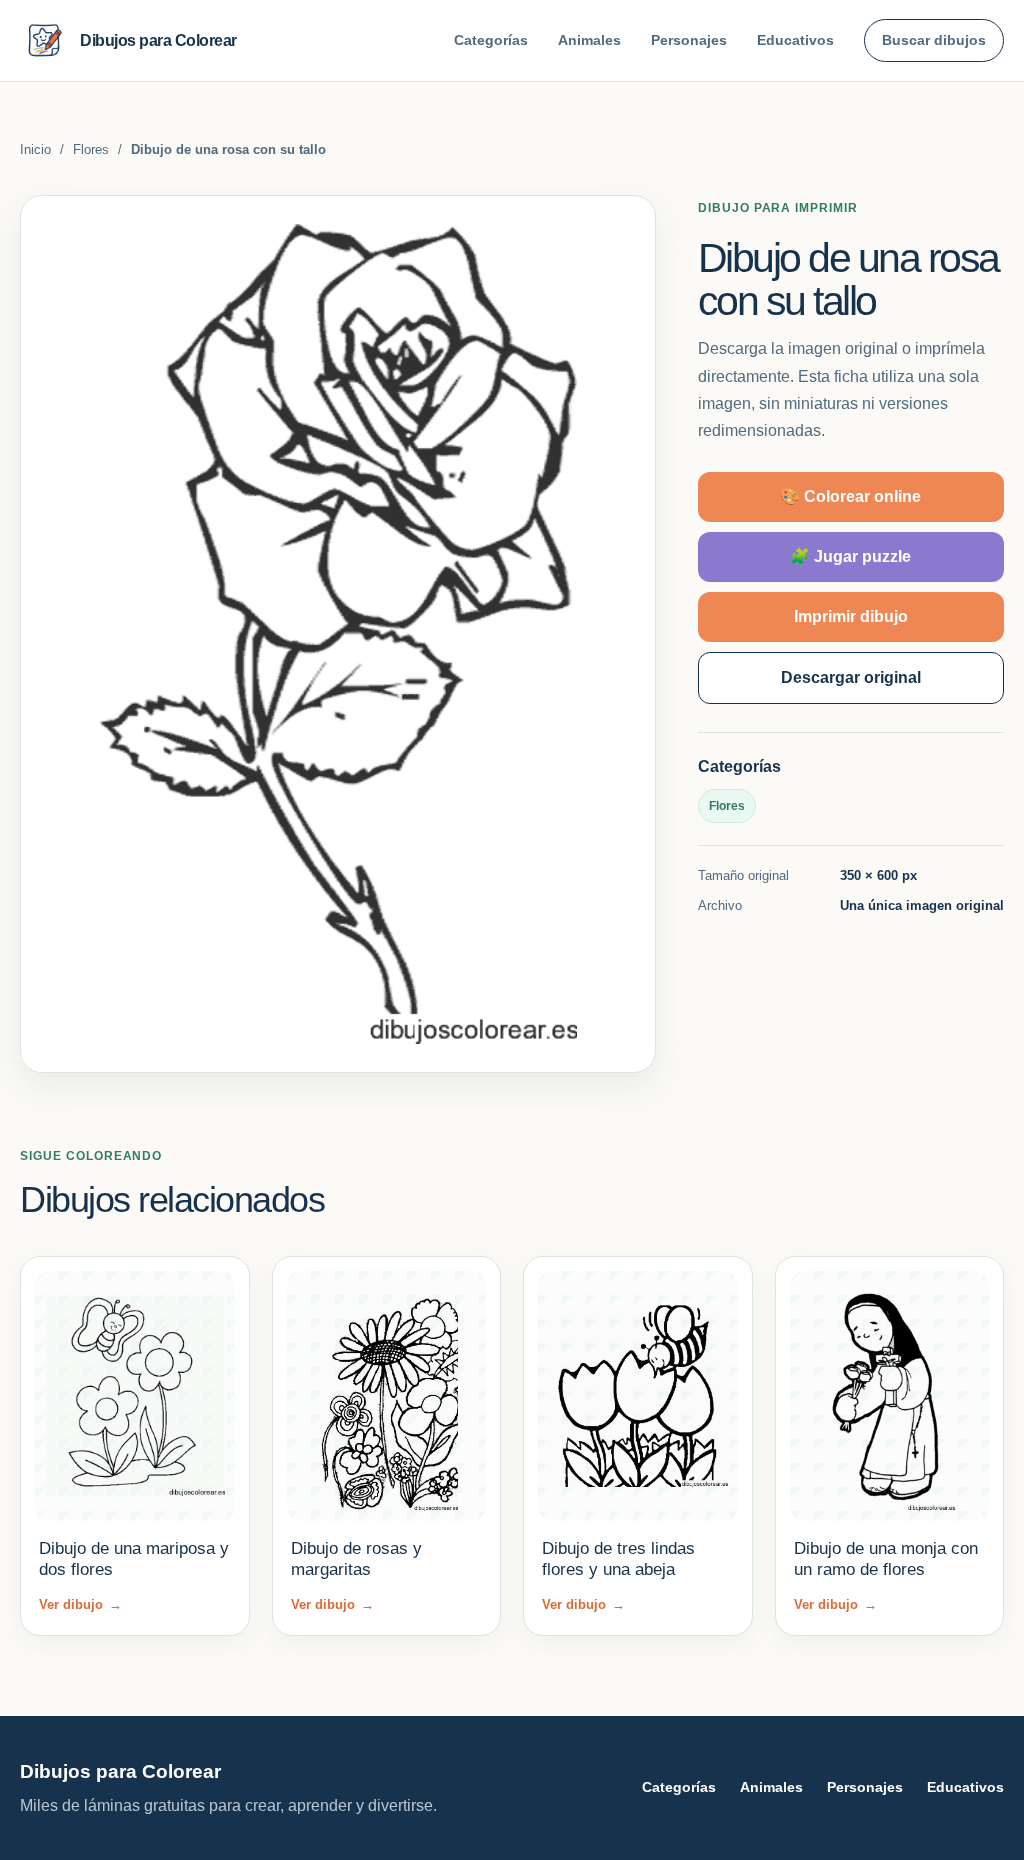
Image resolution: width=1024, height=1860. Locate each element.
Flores (91, 149)
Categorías (491, 40)
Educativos (795, 40)
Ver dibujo (80, 1604)
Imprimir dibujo (851, 616)
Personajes (689, 40)
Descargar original (851, 677)
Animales (589, 40)
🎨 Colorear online (850, 496)
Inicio (35, 149)
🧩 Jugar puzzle (850, 556)
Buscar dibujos (934, 40)
